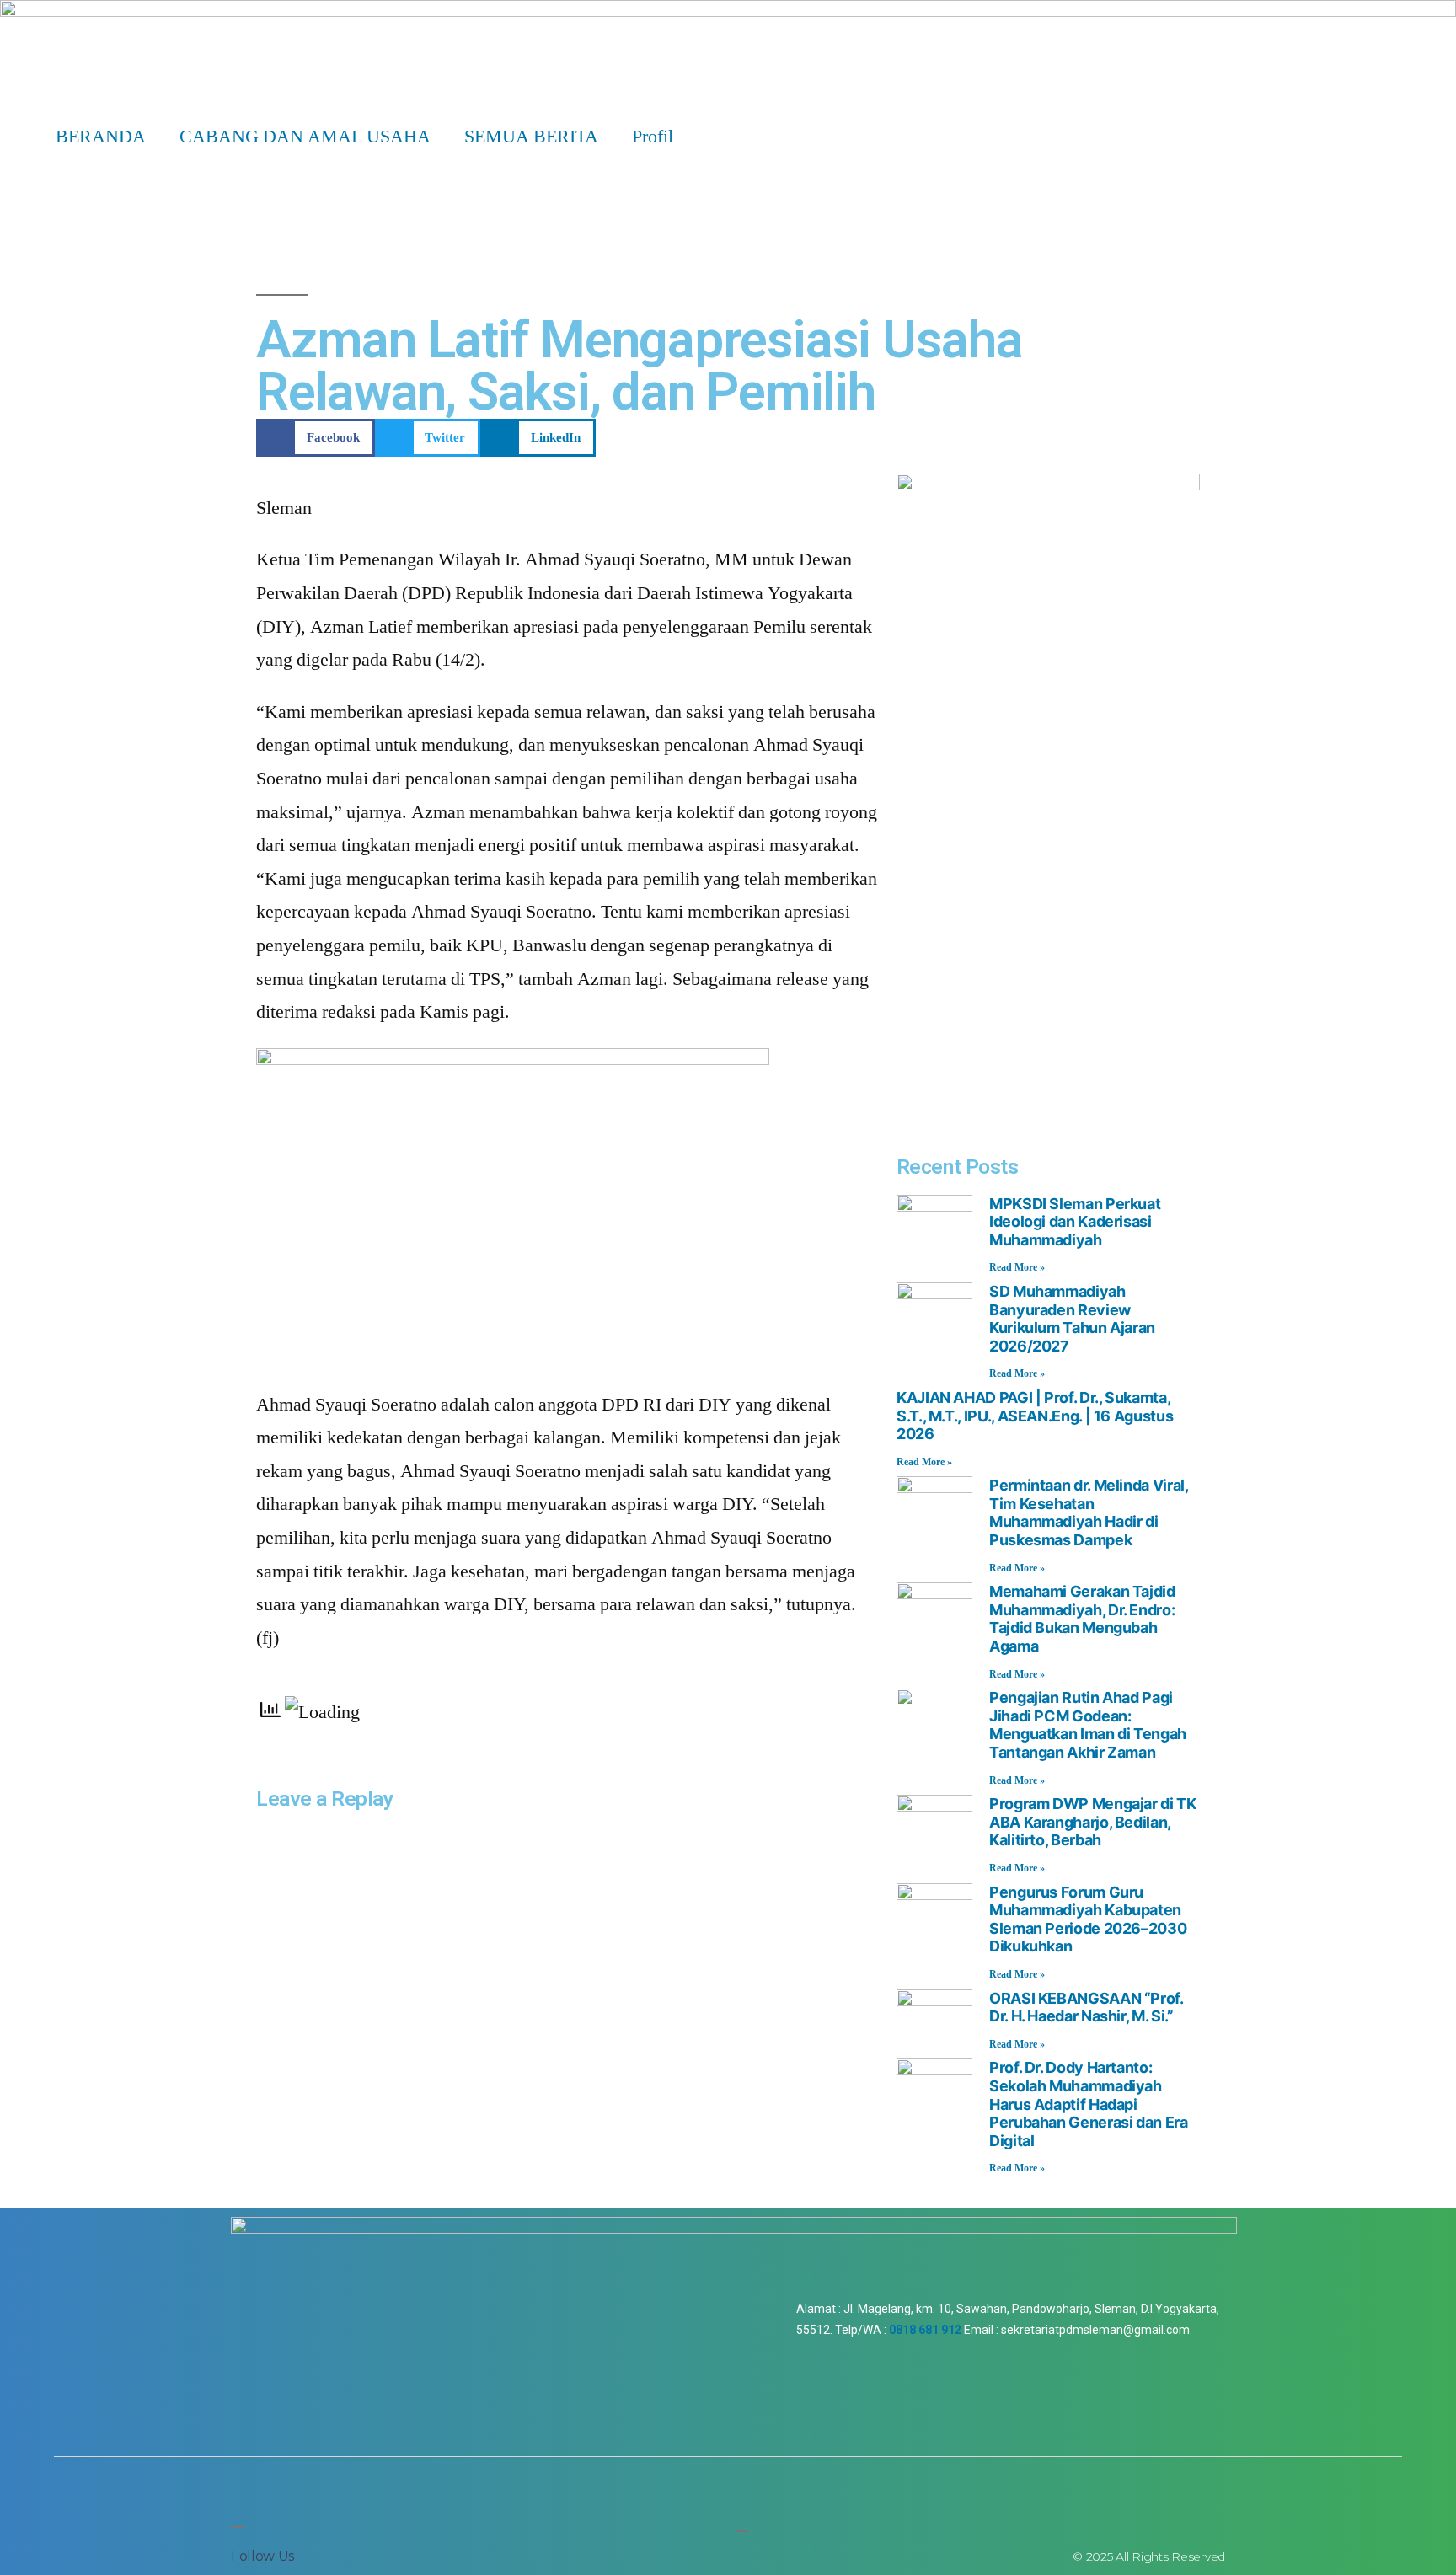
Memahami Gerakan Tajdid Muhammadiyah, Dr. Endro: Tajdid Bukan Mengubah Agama (1082, 1619)
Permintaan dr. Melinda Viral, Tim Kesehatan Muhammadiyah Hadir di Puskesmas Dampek (1089, 1512)
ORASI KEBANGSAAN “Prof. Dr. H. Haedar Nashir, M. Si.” (1086, 2008)
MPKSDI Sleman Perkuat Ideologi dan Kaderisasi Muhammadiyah (1075, 1222)
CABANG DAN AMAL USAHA (305, 137)
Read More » (1017, 1268)
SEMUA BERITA (531, 137)
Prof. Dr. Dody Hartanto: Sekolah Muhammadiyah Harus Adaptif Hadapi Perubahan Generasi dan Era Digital (1089, 2104)
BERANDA (101, 137)
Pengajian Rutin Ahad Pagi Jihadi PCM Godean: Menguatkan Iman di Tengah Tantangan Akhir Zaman (1088, 1725)
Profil (653, 137)
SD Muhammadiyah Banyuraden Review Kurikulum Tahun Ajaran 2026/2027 (1072, 1319)
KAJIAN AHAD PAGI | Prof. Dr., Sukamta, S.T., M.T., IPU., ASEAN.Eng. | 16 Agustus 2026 (1035, 1416)
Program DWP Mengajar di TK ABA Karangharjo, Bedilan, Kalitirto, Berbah (1093, 1822)
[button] (316, 438)
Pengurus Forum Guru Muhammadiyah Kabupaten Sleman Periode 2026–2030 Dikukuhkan (1088, 1919)
